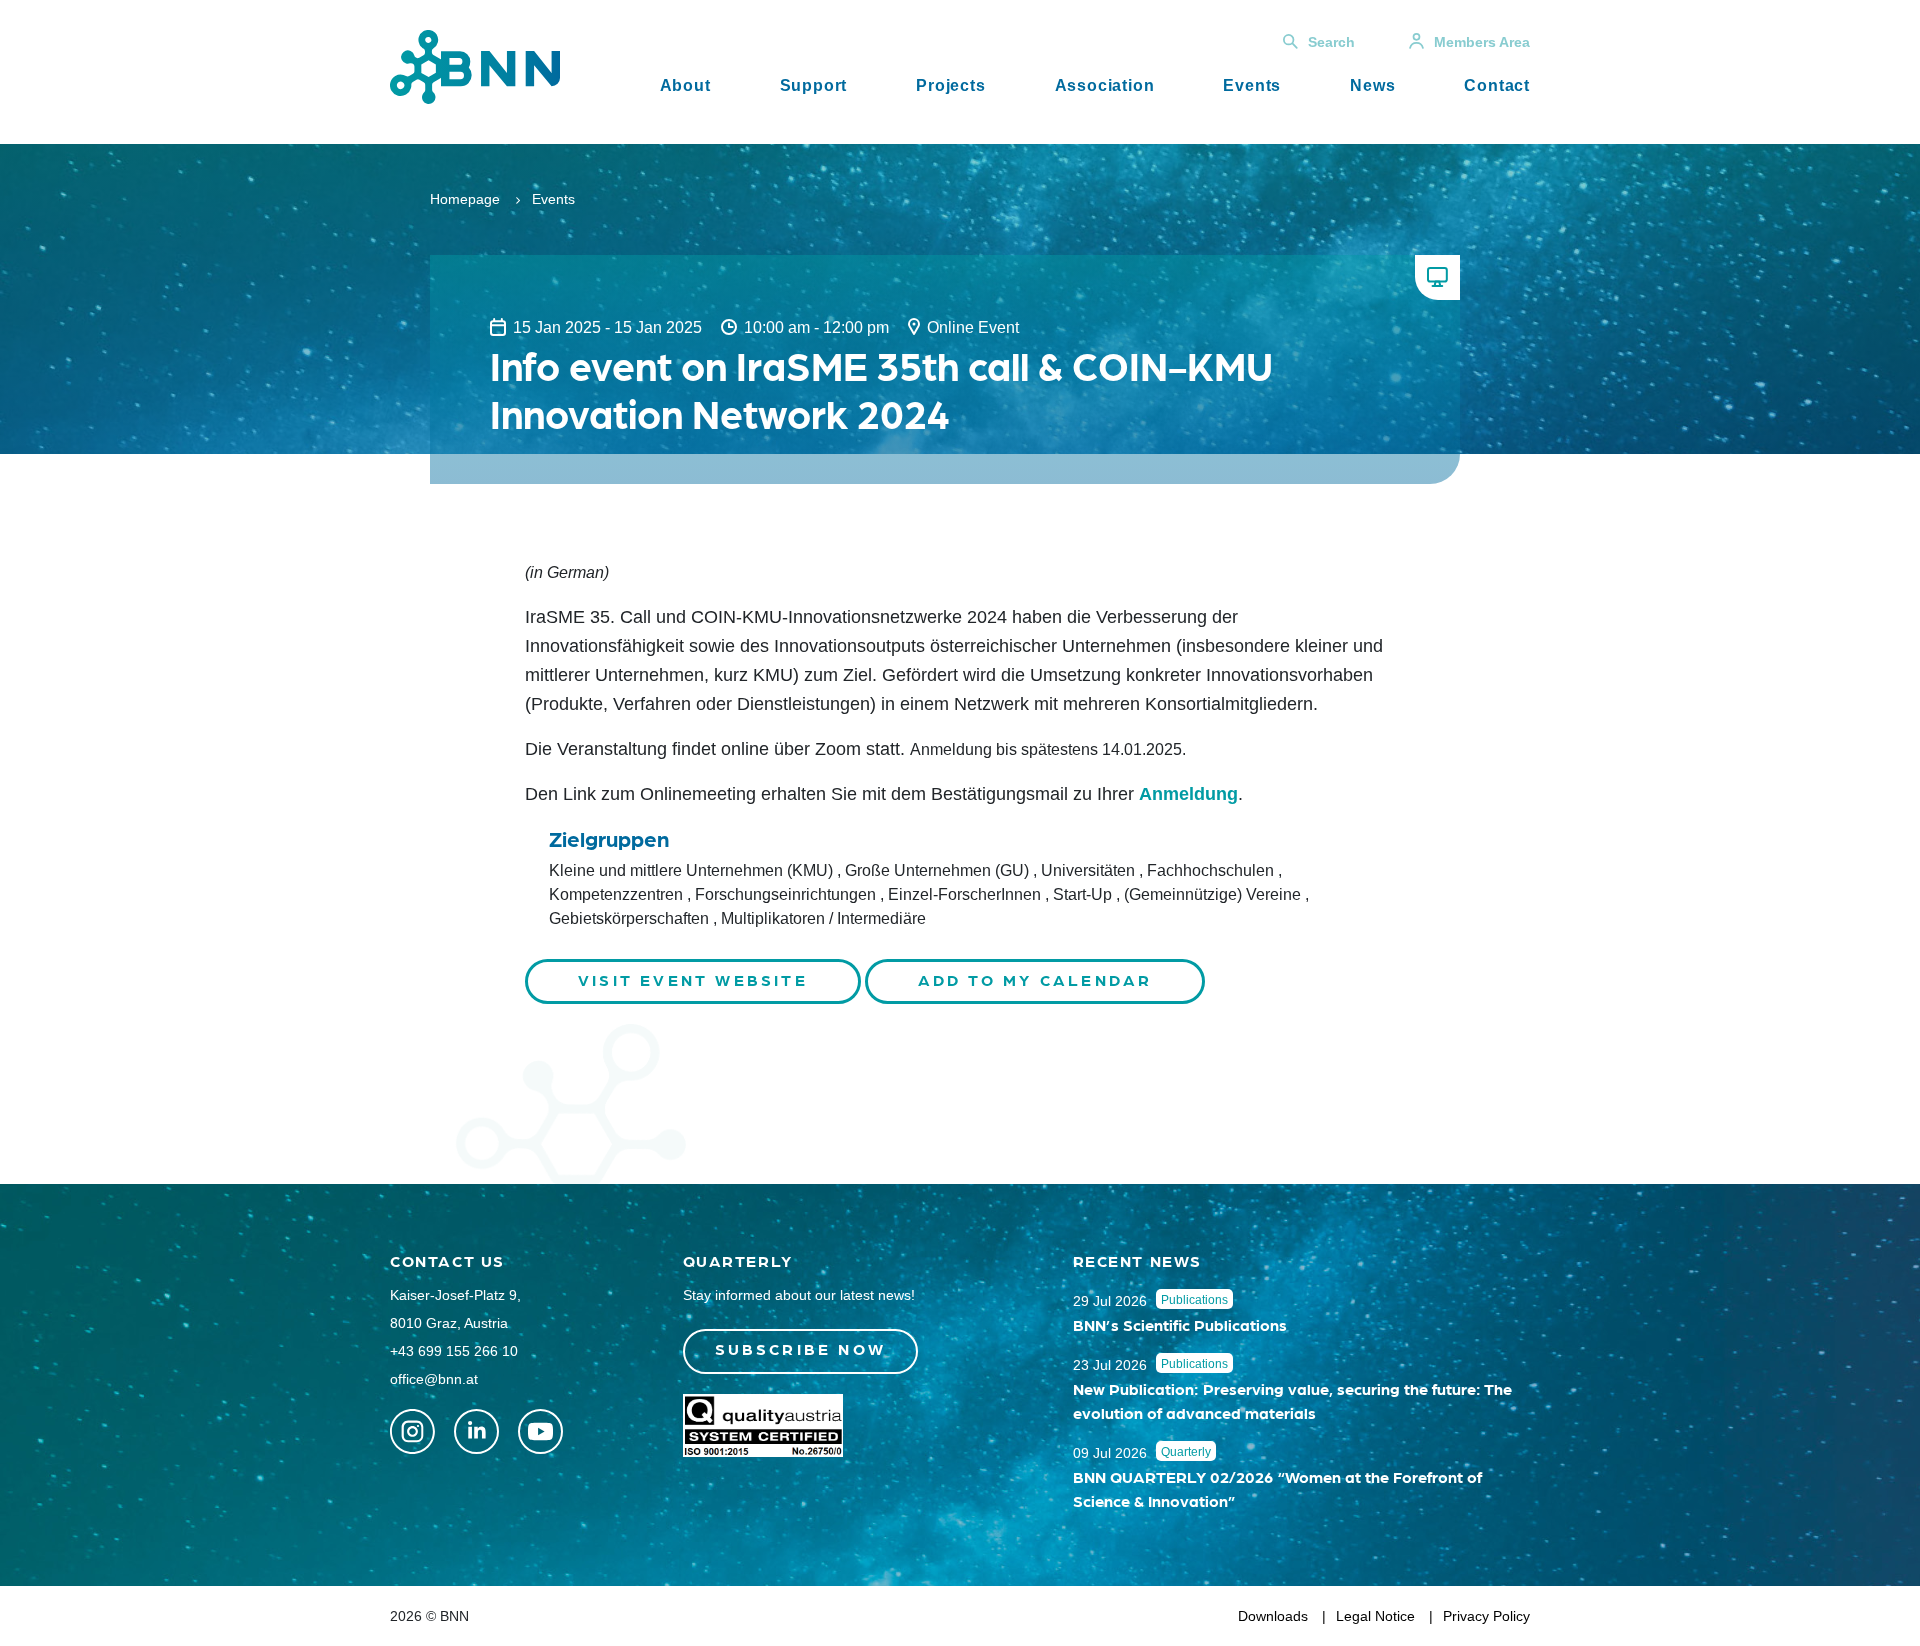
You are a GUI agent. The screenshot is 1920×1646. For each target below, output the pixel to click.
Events (1252, 85)
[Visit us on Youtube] (540, 1431)
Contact (1497, 85)
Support (814, 85)
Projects (950, 85)
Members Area (1482, 42)
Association (1105, 85)
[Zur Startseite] (475, 65)
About (685, 85)
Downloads (1273, 1616)
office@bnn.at (434, 1379)
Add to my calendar (1035, 979)
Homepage (465, 199)
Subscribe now (801, 1348)
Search (1331, 42)
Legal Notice (1375, 1616)
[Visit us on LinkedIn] (476, 1431)
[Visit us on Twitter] (412, 1431)
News (1372, 85)
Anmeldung (1188, 794)
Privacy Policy (1486, 1616)
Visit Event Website (693, 979)
